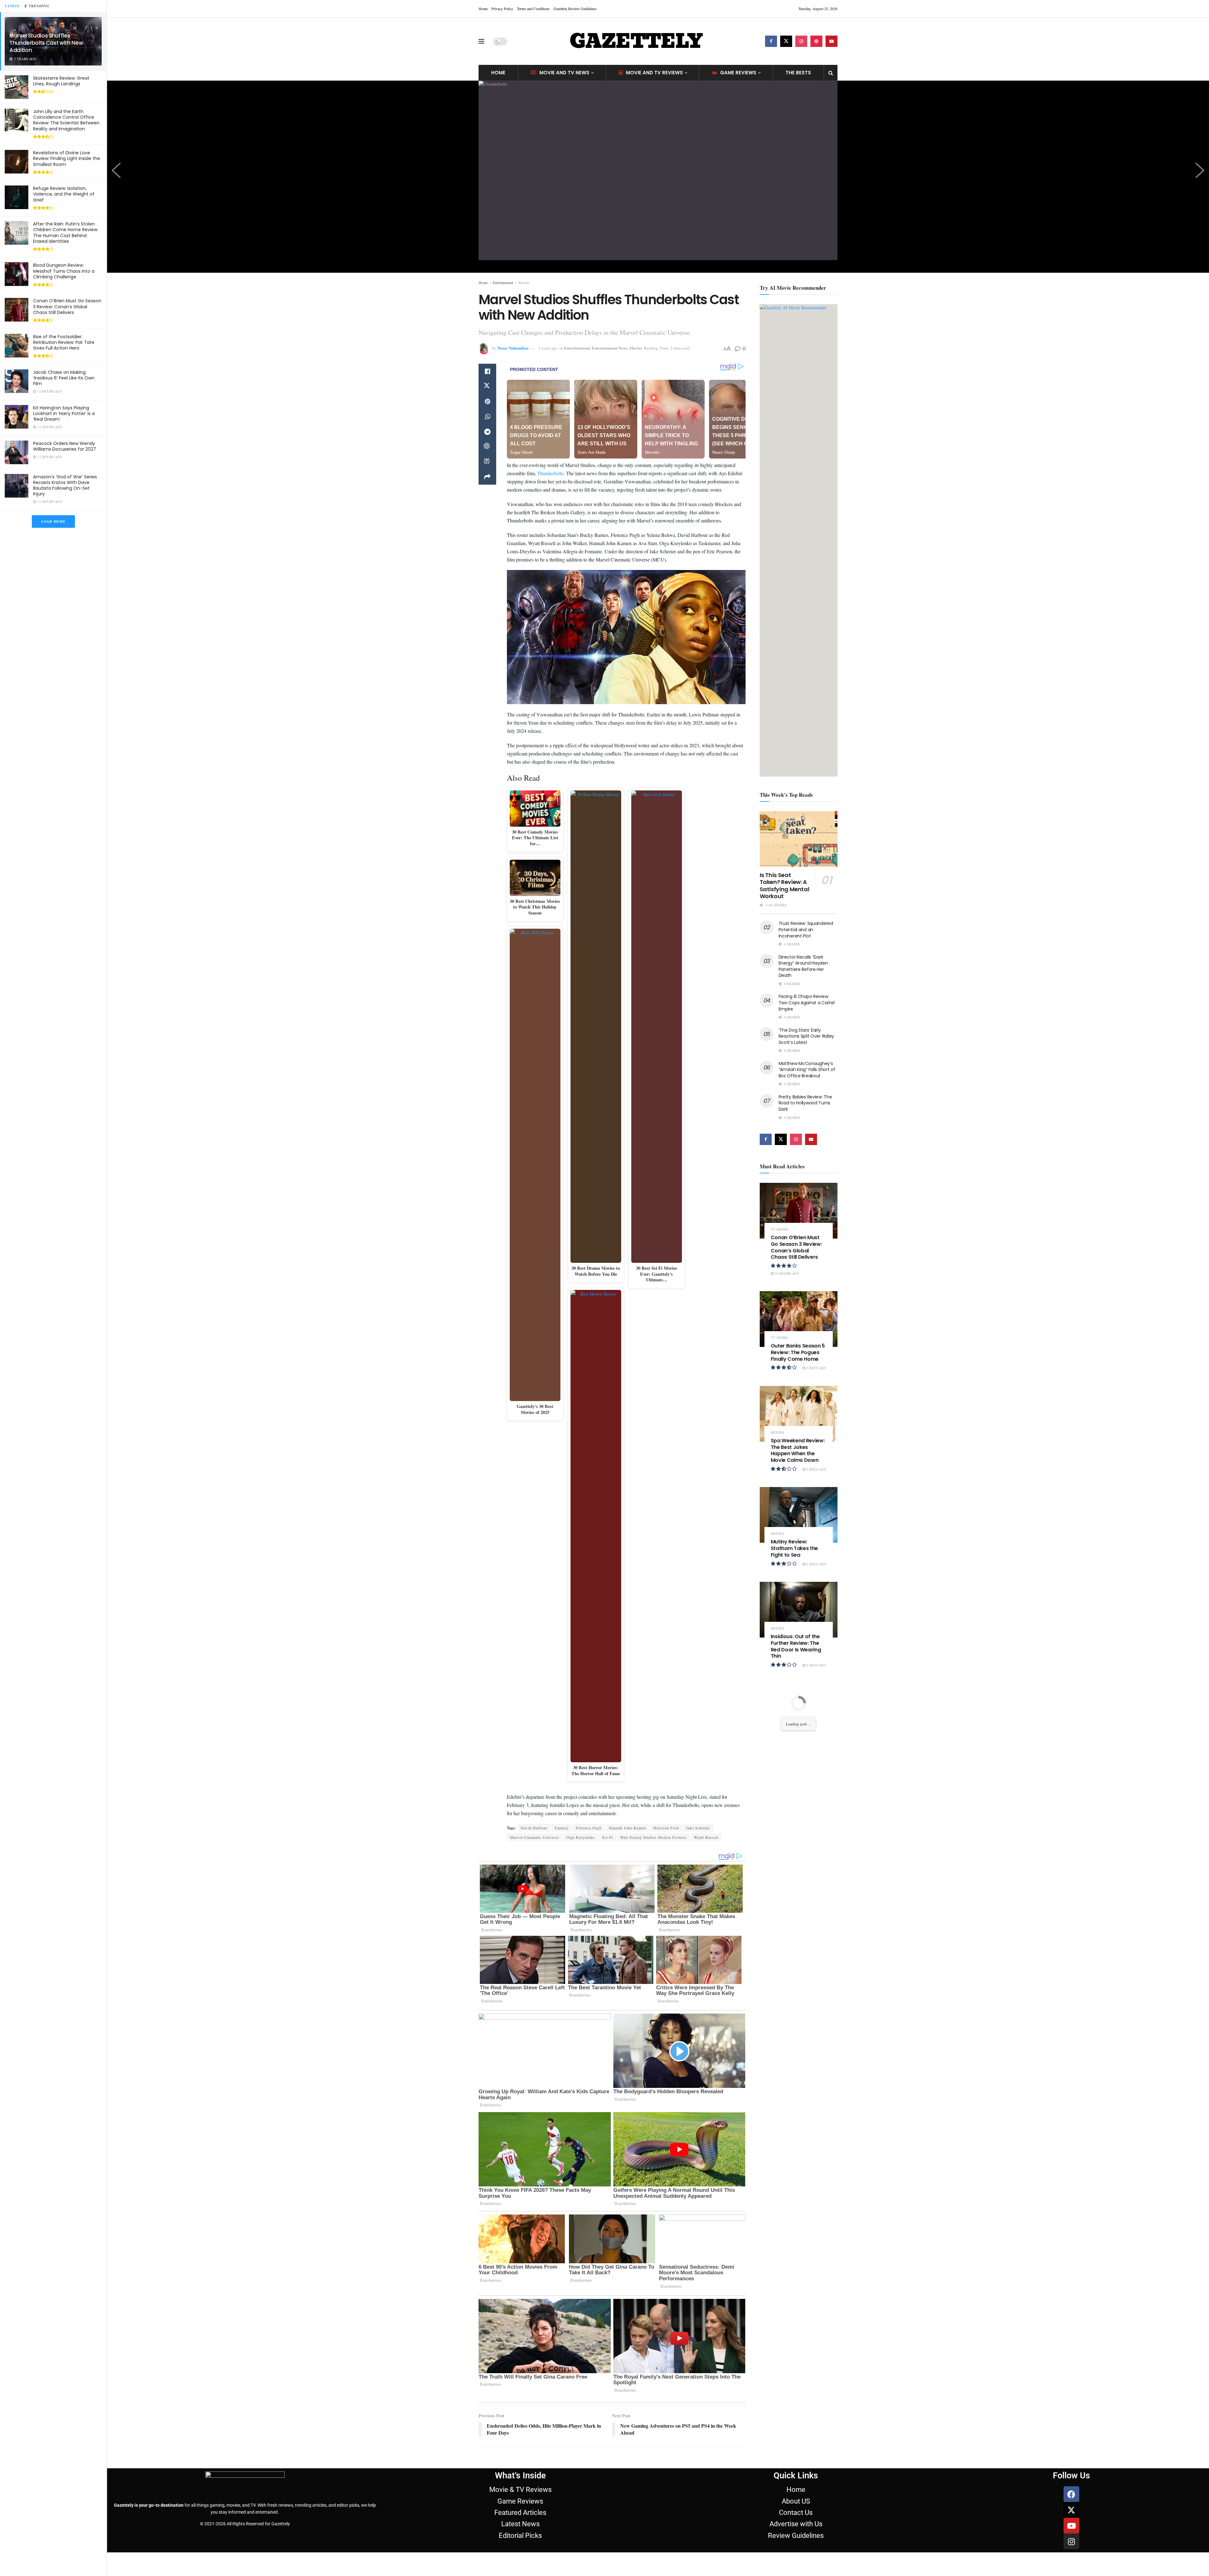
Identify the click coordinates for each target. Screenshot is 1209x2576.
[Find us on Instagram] (801, 41)
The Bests (798, 73)
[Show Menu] (481, 41)
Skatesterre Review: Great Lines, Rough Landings (61, 81)
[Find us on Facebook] (771, 41)
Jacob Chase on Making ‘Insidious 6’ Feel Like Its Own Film (64, 378)
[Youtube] (1071, 2526)
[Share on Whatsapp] (487, 417)
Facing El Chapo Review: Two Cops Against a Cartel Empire (807, 1003)
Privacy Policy (502, 9)
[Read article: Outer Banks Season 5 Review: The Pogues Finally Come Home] (799, 1319)
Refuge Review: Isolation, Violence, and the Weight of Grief (64, 194)
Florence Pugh (589, 1828)
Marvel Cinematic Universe (534, 1837)
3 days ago (816, 1368)
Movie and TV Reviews (654, 73)
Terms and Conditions (533, 9)
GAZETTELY (636, 41)
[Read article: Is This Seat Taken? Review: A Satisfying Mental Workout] (799, 839)
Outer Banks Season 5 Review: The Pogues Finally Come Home (798, 1352)
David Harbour (534, 1828)
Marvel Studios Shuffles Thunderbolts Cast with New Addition (46, 43)
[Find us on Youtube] (832, 41)
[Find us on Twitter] (786, 41)
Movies (524, 282)
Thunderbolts (550, 473)
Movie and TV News (564, 73)
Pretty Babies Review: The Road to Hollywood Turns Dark (805, 1103)
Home (483, 9)
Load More (53, 521)
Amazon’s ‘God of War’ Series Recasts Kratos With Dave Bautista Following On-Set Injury (65, 485)
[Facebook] (1071, 2494)
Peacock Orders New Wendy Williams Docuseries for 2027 (65, 446)
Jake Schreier (698, 1828)
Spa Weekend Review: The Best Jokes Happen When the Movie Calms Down (798, 1450)
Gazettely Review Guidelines (575, 9)
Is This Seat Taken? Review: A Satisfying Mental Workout (785, 886)
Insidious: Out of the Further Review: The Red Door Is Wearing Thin (796, 1646)
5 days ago (816, 1564)
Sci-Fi (607, 1837)
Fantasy (562, 1828)
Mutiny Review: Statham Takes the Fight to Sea (795, 1548)
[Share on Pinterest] (487, 402)
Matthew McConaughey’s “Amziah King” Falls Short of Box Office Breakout (807, 1070)
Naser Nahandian (513, 348)
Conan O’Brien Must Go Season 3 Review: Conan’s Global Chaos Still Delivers (67, 306)
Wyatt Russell (706, 1837)
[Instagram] (1071, 2541)
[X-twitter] (1071, 2510)
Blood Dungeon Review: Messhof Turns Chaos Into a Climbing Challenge (64, 271)
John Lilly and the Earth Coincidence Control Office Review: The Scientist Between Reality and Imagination (66, 120)
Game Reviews (738, 73)
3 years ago (548, 348)
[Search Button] (831, 73)
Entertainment (503, 282)
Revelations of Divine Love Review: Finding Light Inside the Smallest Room (67, 158)
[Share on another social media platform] (487, 477)
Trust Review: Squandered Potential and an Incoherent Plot (806, 929)
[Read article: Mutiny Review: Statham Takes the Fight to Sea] (799, 1515)
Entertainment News (610, 348)
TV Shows (779, 1229)
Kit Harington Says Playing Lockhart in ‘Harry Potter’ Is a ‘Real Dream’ (64, 413)
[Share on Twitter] (487, 386)
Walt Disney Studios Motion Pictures (653, 1837)
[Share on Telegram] (487, 432)
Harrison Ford (666, 1828)
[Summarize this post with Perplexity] (487, 462)
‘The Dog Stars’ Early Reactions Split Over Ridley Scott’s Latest (806, 1036)
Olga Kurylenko (580, 1837)
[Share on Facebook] (487, 371)
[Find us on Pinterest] (816, 41)
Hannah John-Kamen (627, 1828)
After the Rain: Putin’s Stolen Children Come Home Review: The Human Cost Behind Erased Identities (66, 233)
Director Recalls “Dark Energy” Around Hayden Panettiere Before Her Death (803, 966)
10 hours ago (786, 1273)
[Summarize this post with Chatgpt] (487, 447)
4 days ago (816, 1469)
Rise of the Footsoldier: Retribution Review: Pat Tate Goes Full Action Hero (64, 342)
